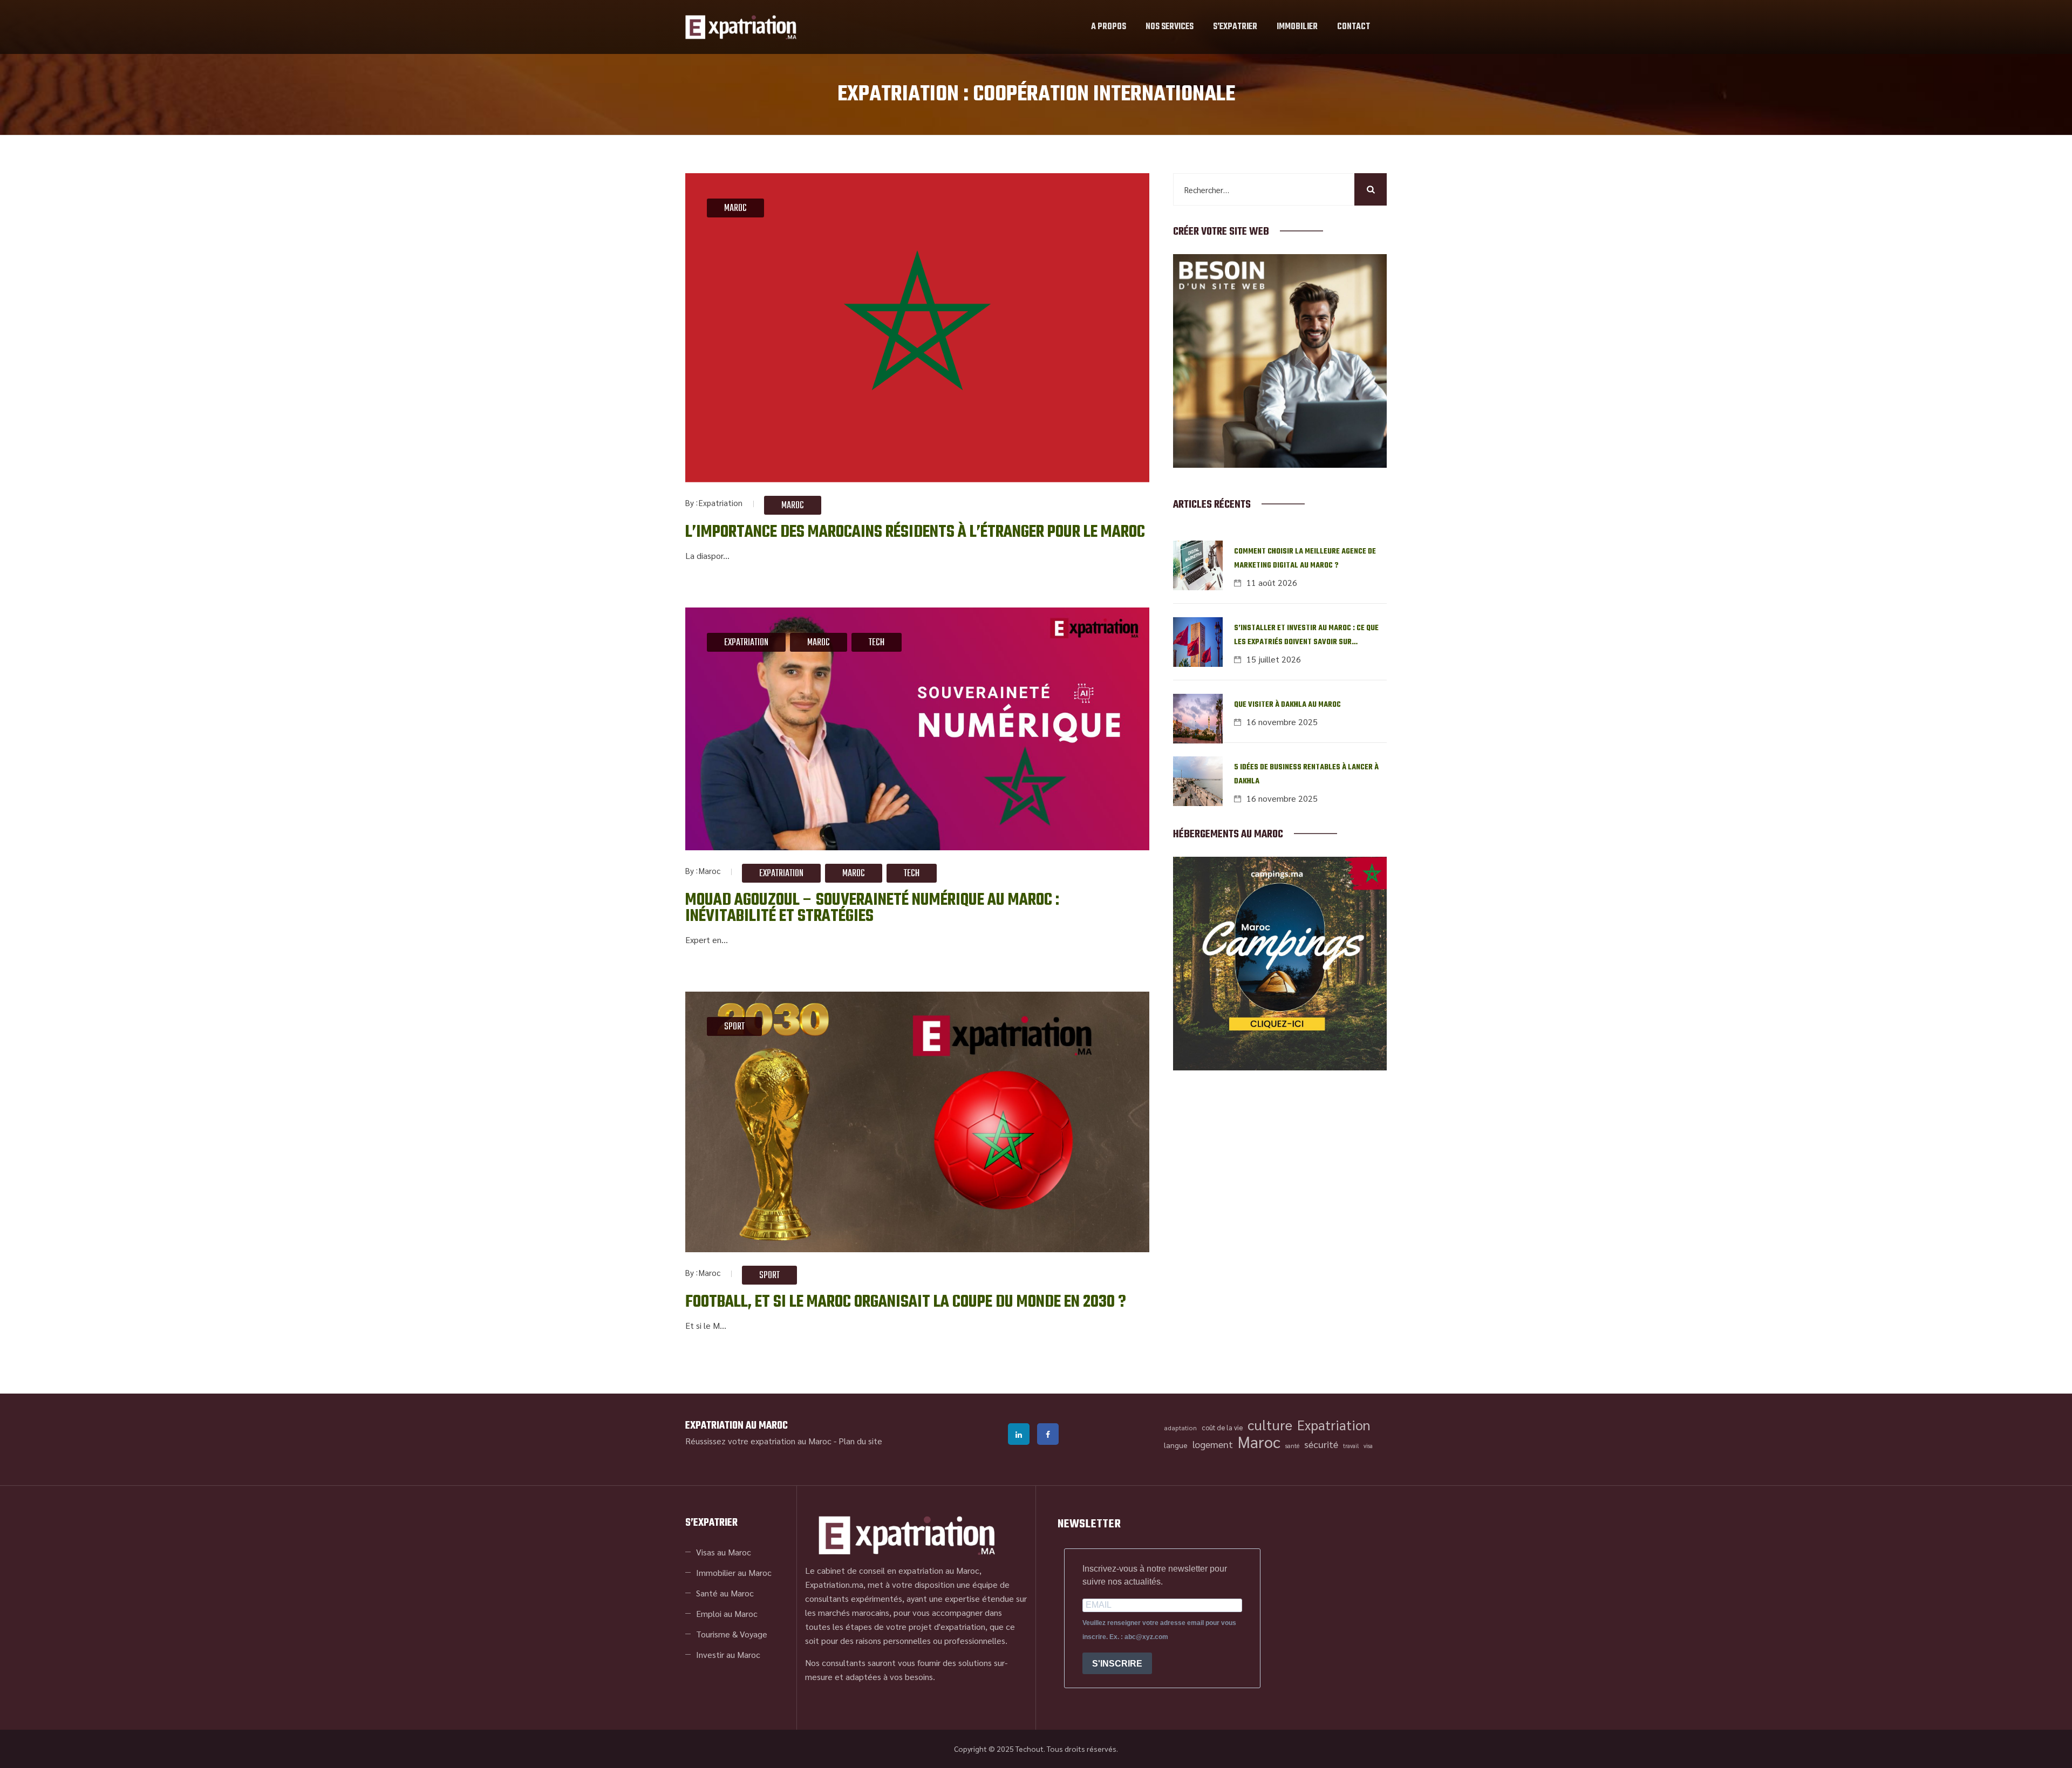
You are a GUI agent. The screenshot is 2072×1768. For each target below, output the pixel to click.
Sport (734, 1027)
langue (1176, 1445)
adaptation (1180, 1428)
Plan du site (860, 1441)
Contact (1354, 27)
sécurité (1321, 1444)
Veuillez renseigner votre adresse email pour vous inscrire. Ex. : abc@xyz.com (1159, 1630)
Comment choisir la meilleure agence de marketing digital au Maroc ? (1305, 559)
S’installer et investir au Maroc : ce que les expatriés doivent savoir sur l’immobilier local (1306, 636)
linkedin (1019, 1434)
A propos (1109, 27)
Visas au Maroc (724, 1552)
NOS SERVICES (1170, 27)
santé (1292, 1446)
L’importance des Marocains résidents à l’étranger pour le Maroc (915, 532)
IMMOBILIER (1297, 27)
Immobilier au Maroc (734, 1572)
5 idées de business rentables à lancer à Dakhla (1306, 774)
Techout (1030, 1749)
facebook (1048, 1434)
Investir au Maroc (728, 1654)
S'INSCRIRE (1117, 1664)
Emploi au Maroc (727, 1613)
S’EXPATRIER (1235, 27)
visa (1368, 1446)
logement (1213, 1444)
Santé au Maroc (725, 1593)
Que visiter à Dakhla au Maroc (1287, 705)
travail (1351, 1446)
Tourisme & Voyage (732, 1634)
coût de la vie (1222, 1427)
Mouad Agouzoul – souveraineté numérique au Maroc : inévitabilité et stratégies (872, 908)
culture (1270, 1425)
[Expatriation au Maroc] (741, 27)
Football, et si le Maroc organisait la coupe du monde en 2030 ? (906, 1302)
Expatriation (721, 503)
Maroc (735, 209)
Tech (877, 643)
